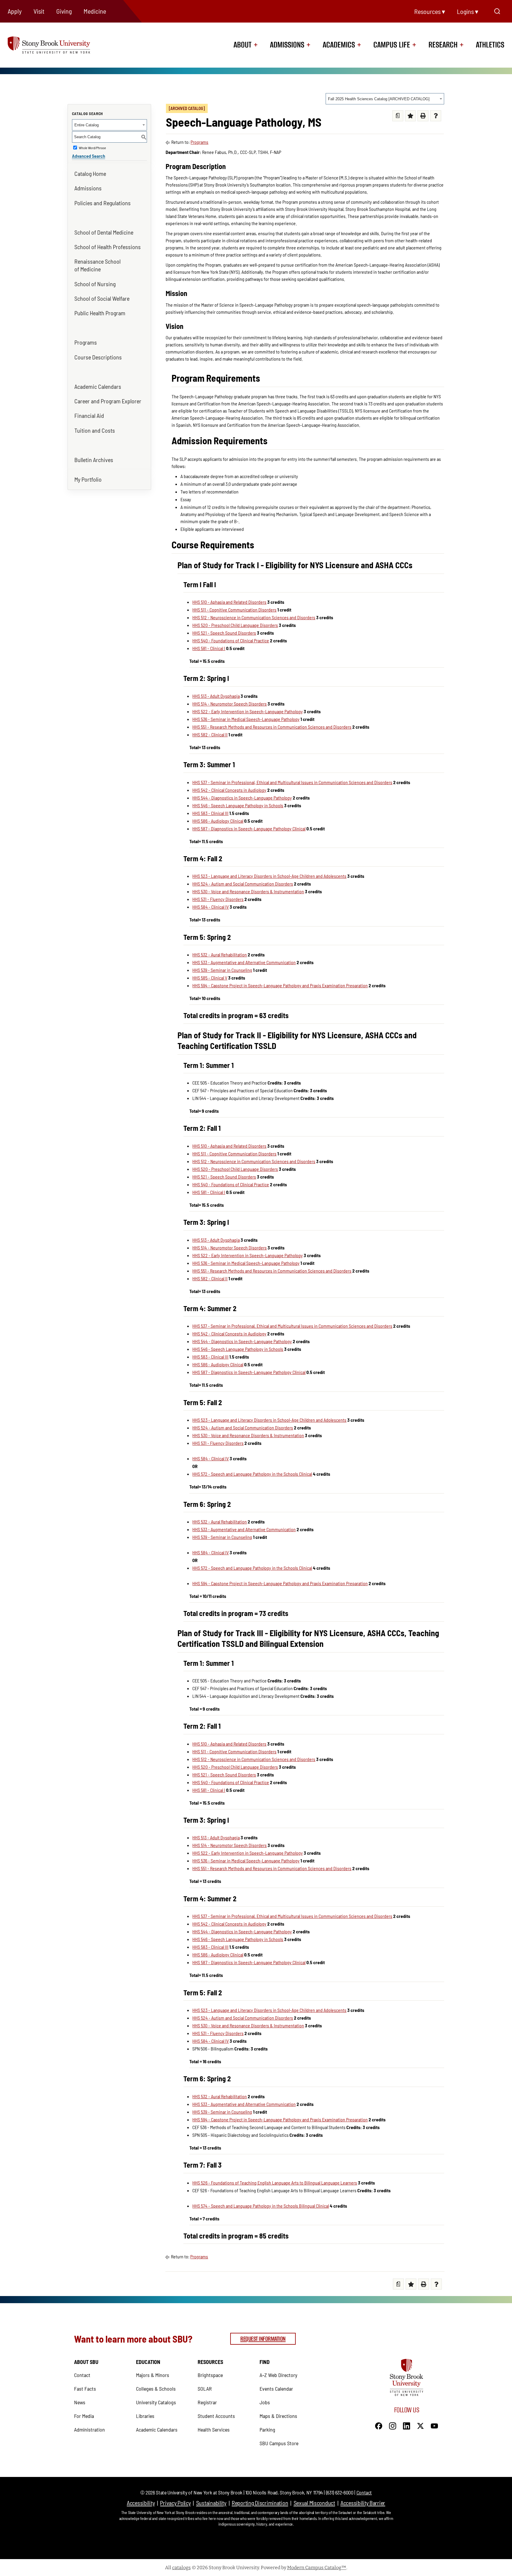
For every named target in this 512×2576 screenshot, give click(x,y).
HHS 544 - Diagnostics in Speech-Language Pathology (242, 798)
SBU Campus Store (279, 2443)
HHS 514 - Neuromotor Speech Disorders (229, 704)
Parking (267, 2429)
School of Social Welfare (102, 298)
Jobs (265, 2402)
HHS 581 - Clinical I (209, 648)
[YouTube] (434, 2425)
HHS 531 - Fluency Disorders (218, 899)
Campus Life (392, 45)
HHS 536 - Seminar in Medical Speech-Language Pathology (246, 719)
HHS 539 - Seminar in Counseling (222, 970)
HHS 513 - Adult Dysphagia (216, 696)
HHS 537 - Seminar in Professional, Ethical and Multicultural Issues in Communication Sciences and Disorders (292, 782)
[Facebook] (379, 2425)
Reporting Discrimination (260, 2503)
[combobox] (385, 99)
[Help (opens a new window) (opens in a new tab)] (436, 116)
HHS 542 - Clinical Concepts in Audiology (229, 790)
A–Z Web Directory (278, 2375)
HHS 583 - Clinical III (210, 813)
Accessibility (141, 2503)
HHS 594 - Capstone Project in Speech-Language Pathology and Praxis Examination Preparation (280, 985)
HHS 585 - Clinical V (210, 978)
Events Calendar (276, 2389)
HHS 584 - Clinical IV (211, 907)
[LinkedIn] (407, 2425)
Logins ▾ (468, 11)
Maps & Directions (278, 2416)
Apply (15, 11)
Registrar (207, 2402)
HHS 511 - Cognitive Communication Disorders (234, 610)
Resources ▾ (430, 11)
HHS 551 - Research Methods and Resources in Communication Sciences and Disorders (272, 727)
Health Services (214, 2429)
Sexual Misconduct (314, 2503)
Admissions (287, 45)
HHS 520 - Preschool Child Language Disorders (235, 625)
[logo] (59, 45)
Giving (64, 11)
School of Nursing (95, 284)
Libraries (145, 2416)
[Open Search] (497, 11)
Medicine (95, 11)
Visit (39, 11)
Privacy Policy (175, 2503)
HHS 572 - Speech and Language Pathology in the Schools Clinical (252, 1474)
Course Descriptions (98, 357)
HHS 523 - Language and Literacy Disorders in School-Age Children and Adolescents (269, 876)
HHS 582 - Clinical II (210, 734)
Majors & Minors (153, 2375)
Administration (89, 2429)
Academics (339, 45)
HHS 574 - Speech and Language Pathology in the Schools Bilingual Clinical (261, 2206)
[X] (420, 2425)
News (80, 2402)
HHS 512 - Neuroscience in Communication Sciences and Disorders (254, 617)
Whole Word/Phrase (92, 148)
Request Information (263, 2339)
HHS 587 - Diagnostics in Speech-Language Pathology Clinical (249, 828)
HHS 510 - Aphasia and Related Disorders (229, 602)
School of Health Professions (108, 247)
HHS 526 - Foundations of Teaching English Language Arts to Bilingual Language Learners (275, 2183)
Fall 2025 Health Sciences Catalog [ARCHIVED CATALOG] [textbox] (379, 99)
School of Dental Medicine (104, 232)
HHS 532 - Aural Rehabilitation (220, 955)
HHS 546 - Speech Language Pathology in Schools (238, 805)
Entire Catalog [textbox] (87, 125)
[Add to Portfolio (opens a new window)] (411, 116)
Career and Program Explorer (108, 401)
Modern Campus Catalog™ (317, 2568)
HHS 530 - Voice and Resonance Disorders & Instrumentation (248, 891)
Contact (82, 2375)
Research (443, 45)
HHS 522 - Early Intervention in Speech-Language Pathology (248, 711)
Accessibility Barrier (363, 2503)
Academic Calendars (98, 386)
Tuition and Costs (95, 430)
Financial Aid (89, 415)
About (243, 45)
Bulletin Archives (94, 460)
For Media (84, 2416)
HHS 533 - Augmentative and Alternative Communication (244, 962)
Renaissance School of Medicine (97, 265)
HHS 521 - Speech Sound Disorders (224, 633)
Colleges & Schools (156, 2389)
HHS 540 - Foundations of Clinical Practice (231, 640)
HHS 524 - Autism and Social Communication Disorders (243, 884)
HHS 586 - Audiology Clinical (218, 821)
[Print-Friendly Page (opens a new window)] (423, 116)
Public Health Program (100, 313)
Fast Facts (85, 2389)
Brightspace (210, 2375)
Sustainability (211, 2503)
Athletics (490, 45)
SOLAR (205, 2389)
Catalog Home (90, 173)
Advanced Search (89, 156)
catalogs (181, 2568)
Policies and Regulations (103, 203)
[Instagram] (393, 2425)
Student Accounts (216, 2416)
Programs (86, 342)
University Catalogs (156, 2402)
